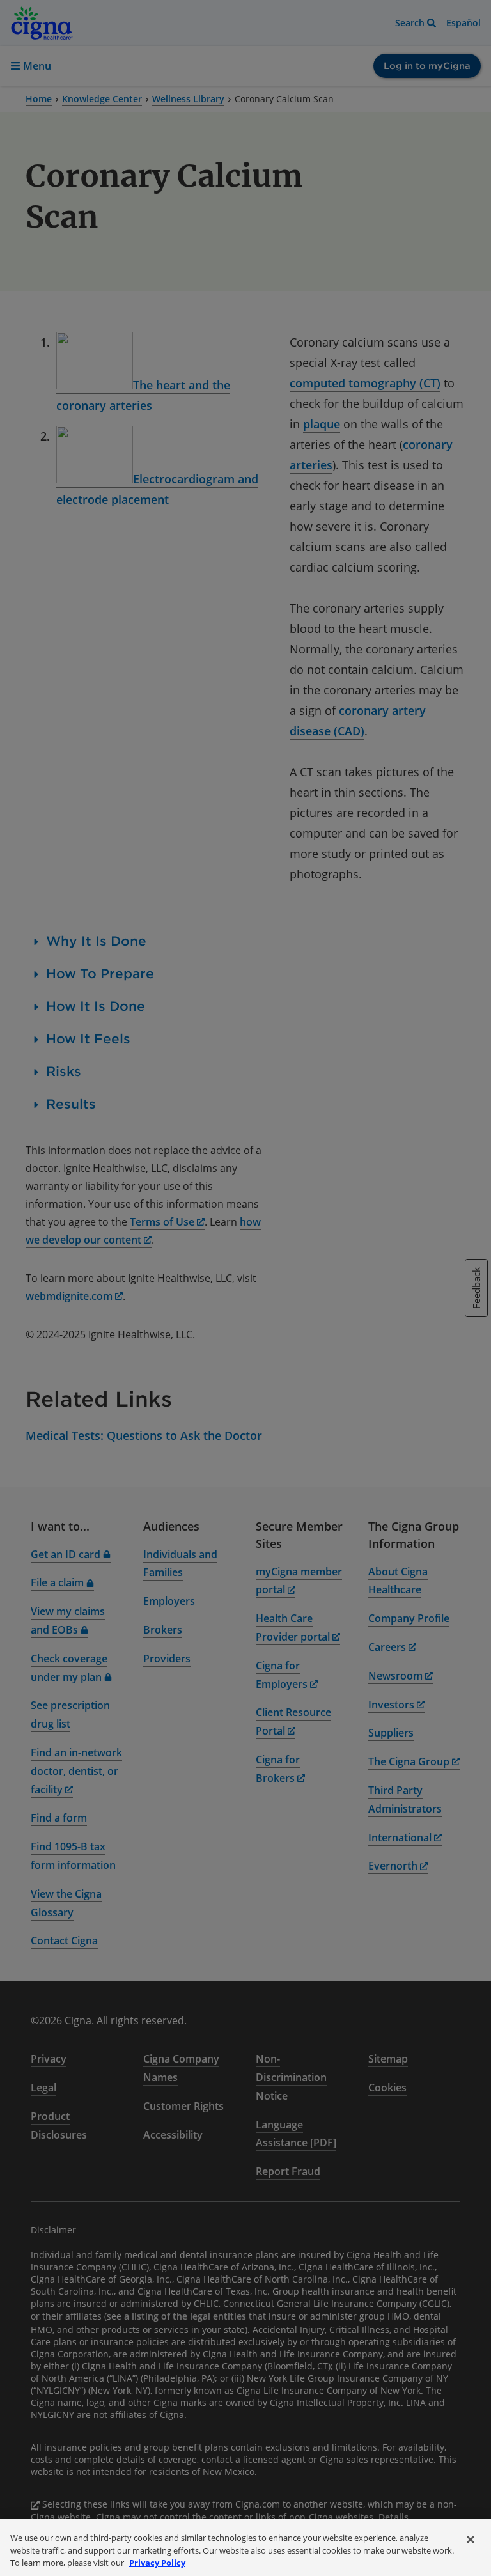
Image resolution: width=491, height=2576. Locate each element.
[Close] (471, 2540)
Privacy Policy (157, 2563)
